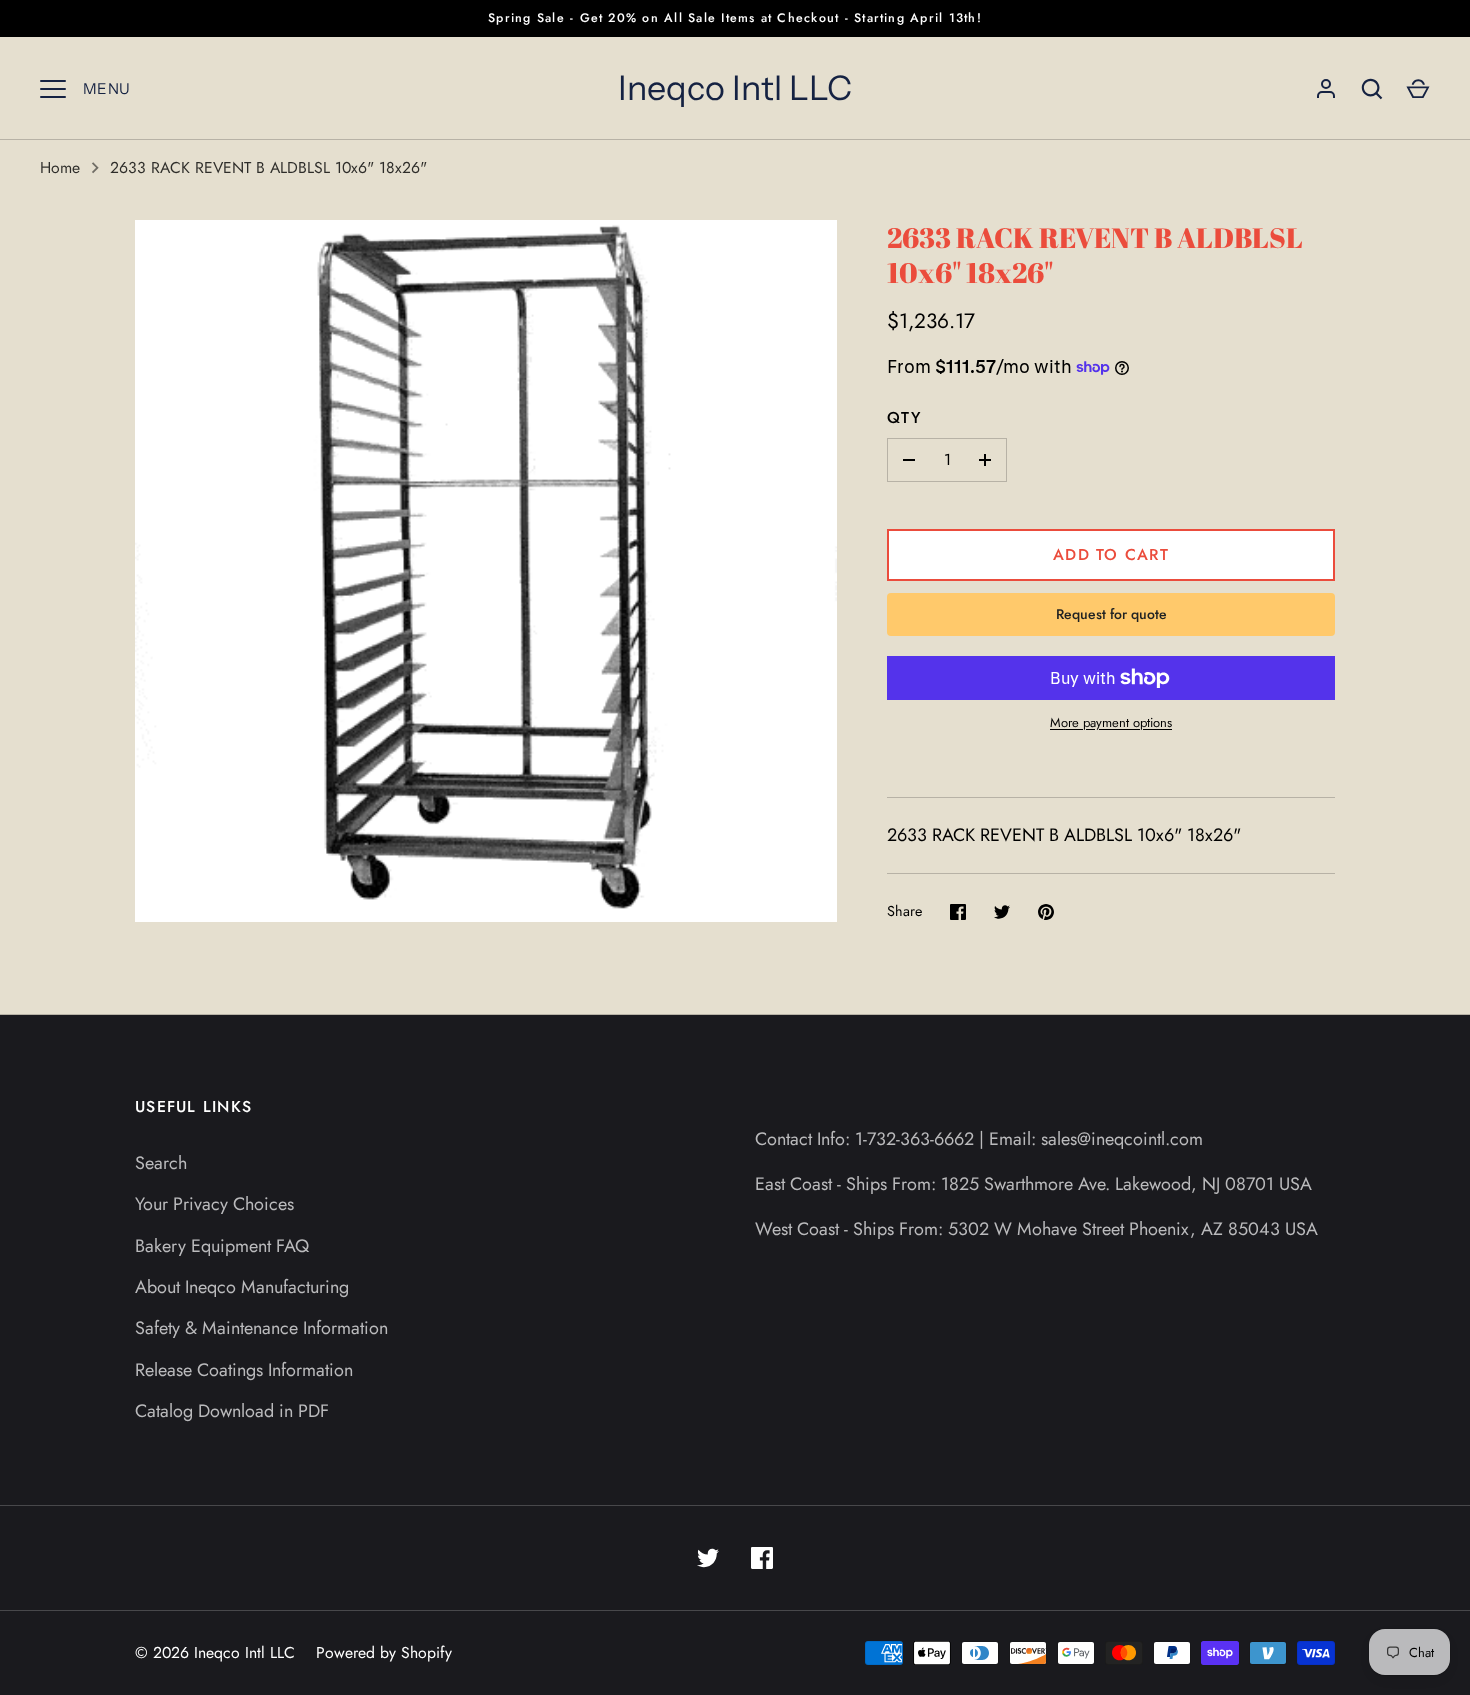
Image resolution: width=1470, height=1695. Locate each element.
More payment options (1111, 722)
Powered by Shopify (384, 1652)
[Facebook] (762, 1558)
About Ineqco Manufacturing (242, 1287)
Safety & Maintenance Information (261, 1328)
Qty (904, 417)
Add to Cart (1111, 554)
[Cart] (1418, 89)
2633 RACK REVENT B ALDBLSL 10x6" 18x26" (268, 167)
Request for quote (1111, 614)
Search (161, 1163)
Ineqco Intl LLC (735, 88)
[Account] (1326, 89)
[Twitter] (708, 1558)
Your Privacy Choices (214, 1204)
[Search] (1372, 89)
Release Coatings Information (244, 1370)
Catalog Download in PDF (232, 1411)
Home (60, 167)
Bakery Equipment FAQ (222, 1246)
